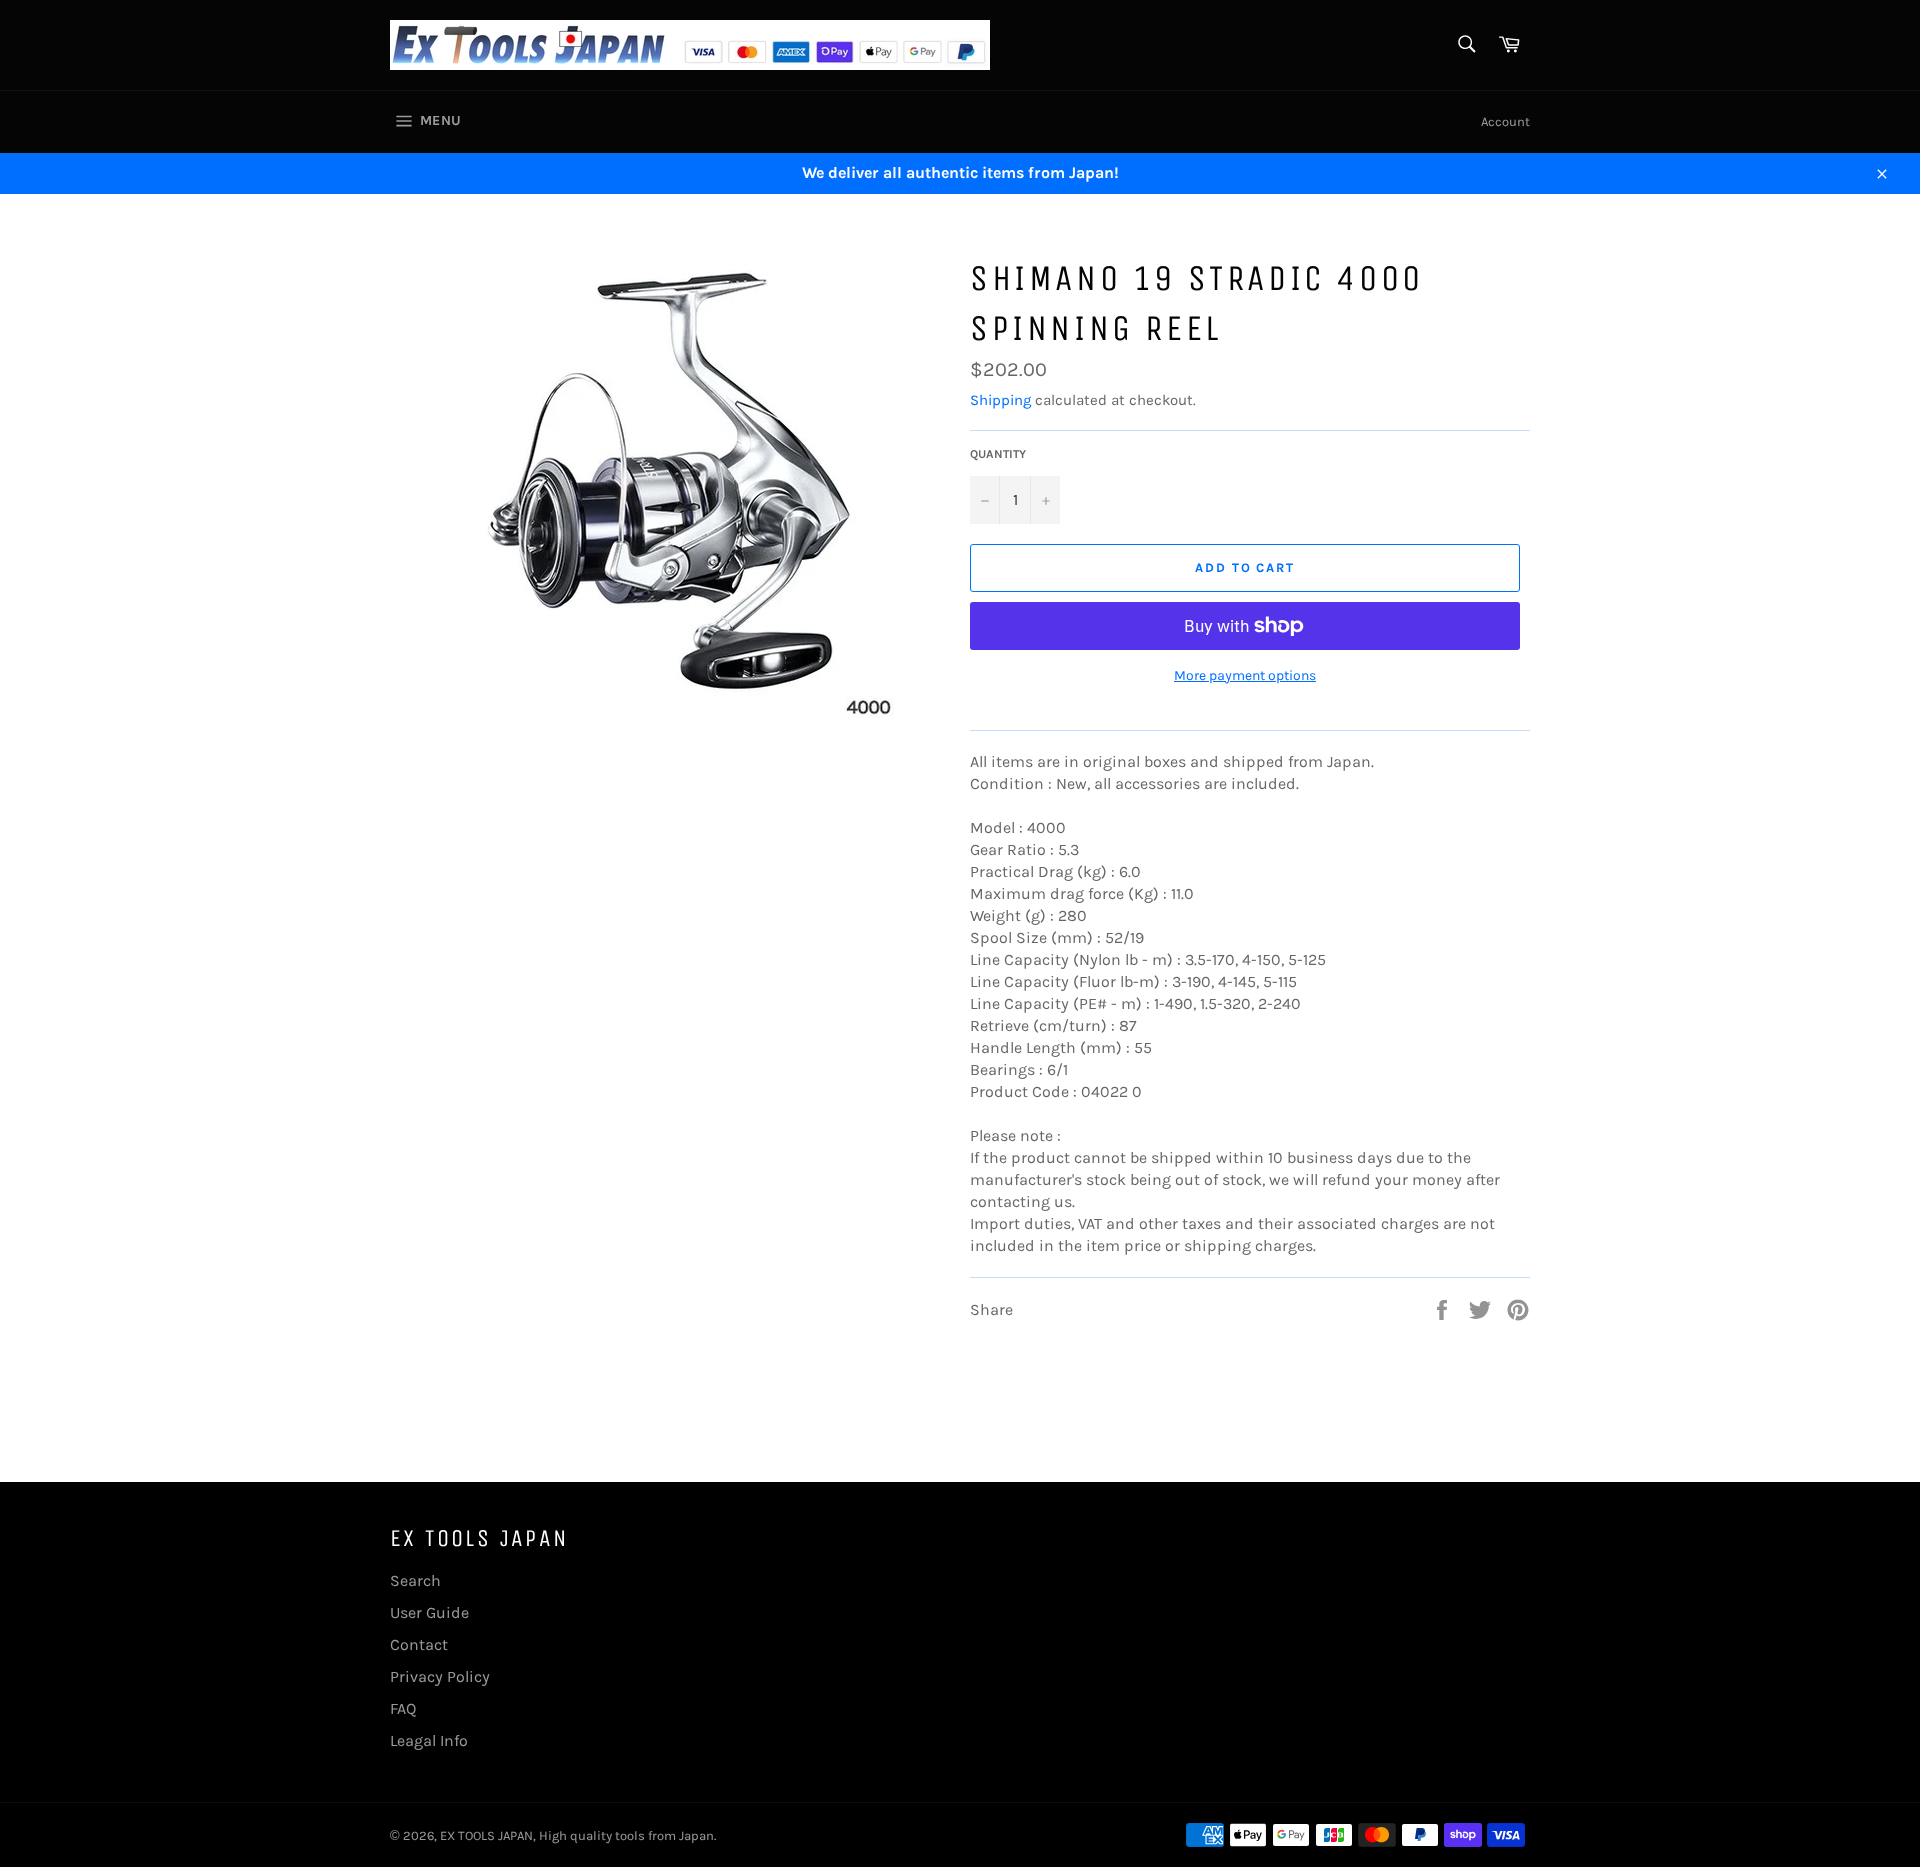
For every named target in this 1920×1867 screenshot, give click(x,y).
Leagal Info (429, 1740)
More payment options (1245, 675)
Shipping (1000, 400)
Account (1505, 121)
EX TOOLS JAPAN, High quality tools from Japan (577, 1835)
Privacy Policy (440, 1676)
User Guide (429, 1612)
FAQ (403, 1708)
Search (415, 1580)
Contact (419, 1644)
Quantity (998, 454)
